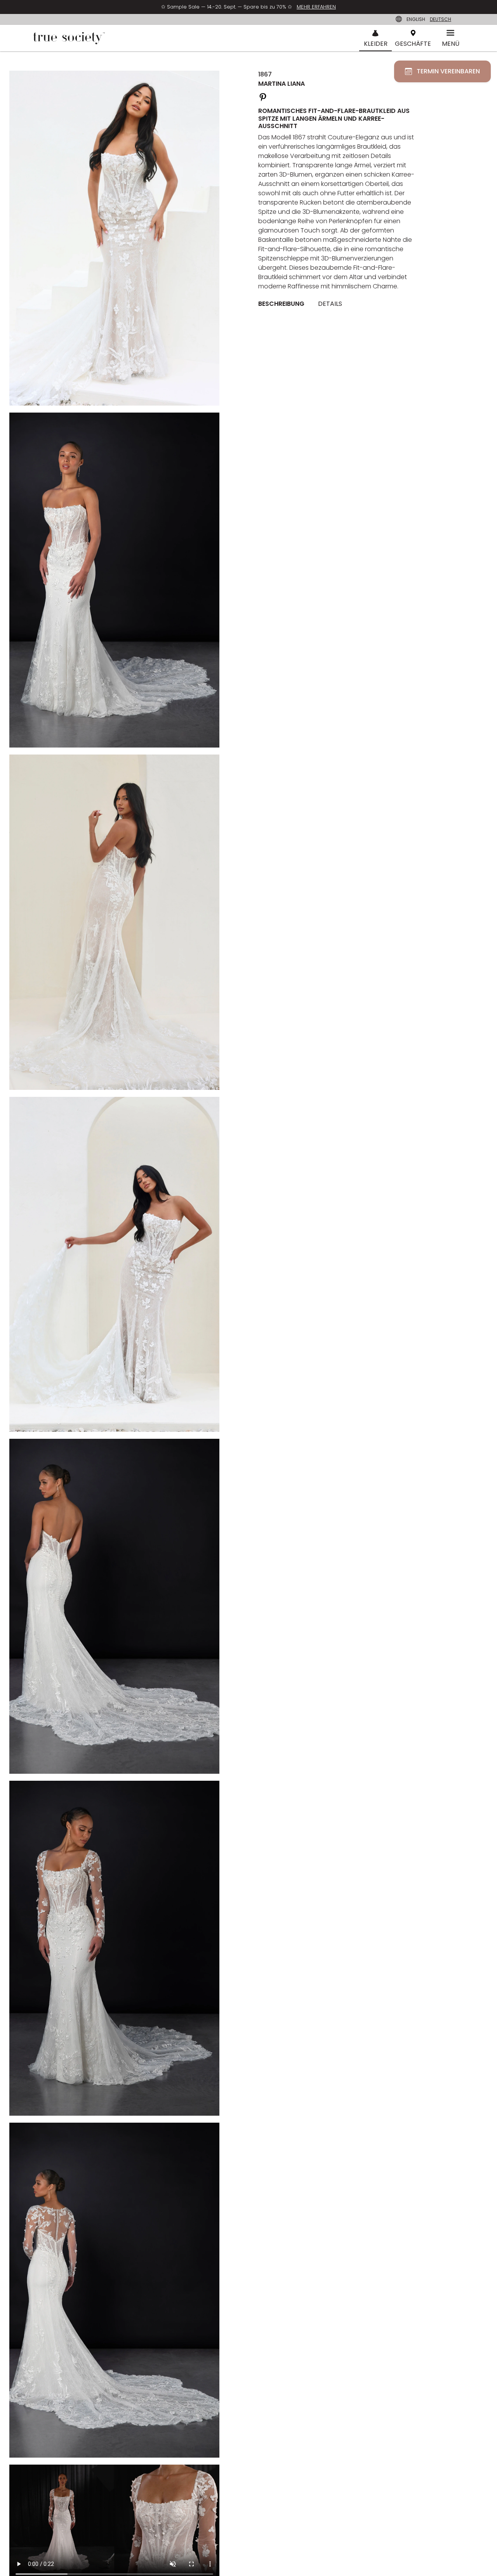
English (416, 19)
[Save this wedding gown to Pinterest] (263, 96)
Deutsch (441, 19)
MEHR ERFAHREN (316, 7)
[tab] (284, 304)
